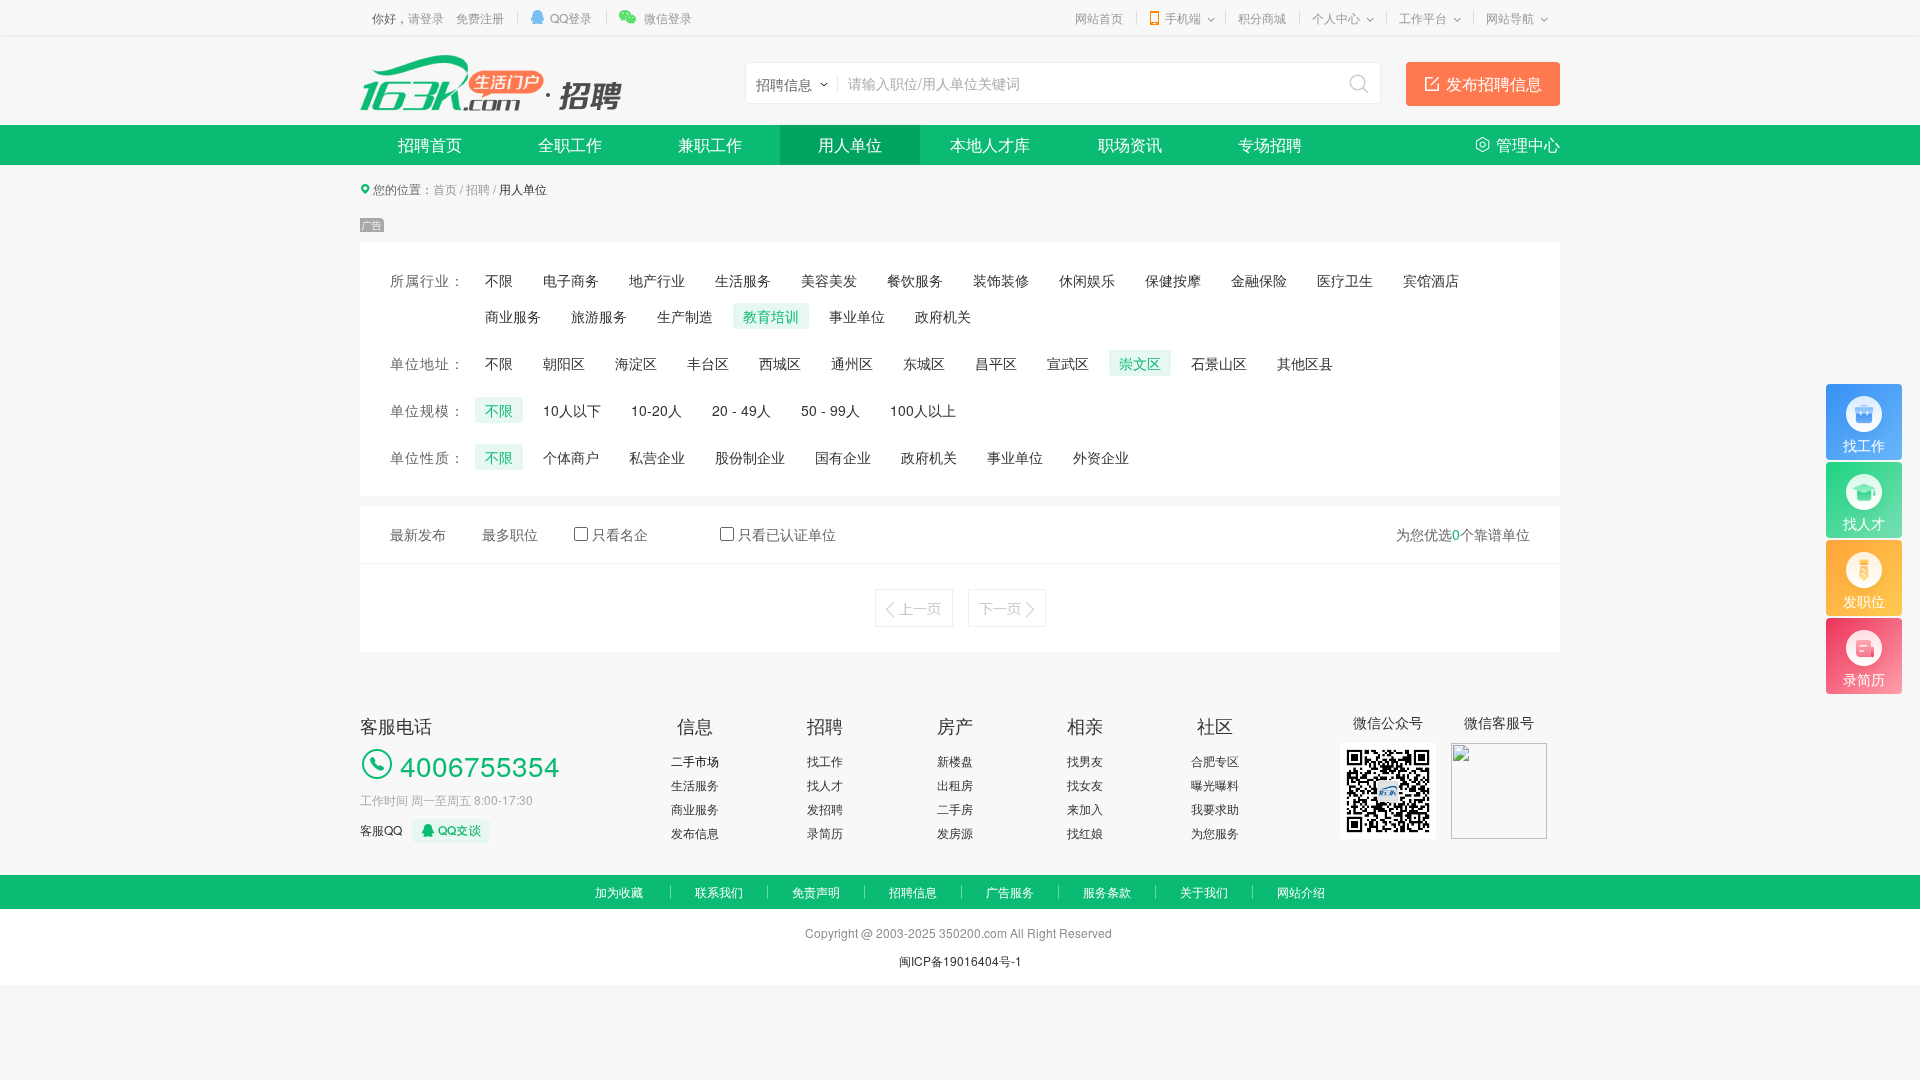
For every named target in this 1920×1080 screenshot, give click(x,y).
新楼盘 (955, 760)
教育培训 (771, 316)
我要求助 (1215, 808)
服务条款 (1107, 891)
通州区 (852, 363)
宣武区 (1068, 363)
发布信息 (695, 832)
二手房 (955, 808)
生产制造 (685, 316)
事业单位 (857, 316)
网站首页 (1099, 17)
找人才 (825, 784)
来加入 (1085, 808)
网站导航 (1510, 17)
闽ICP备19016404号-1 (960, 960)
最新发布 (418, 534)
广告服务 (1010, 891)
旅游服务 (599, 316)
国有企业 (843, 457)
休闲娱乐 (1087, 280)
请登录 (426, 17)
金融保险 (1259, 280)
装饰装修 (1001, 280)
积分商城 (1262, 17)
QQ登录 (571, 17)
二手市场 (695, 760)
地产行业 (657, 280)
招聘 (478, 188)
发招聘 (825, 808)
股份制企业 (750, 457)
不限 (499, 280)
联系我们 (719, 891)
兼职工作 (710, 144)
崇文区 (1140, 363)
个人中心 (1336, 17)
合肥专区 (1215, 760)
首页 (445, 188)
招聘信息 (913, 891)
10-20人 (656, 410)
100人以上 (923, 410)
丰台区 (708, 363)
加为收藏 (619, 891)
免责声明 (816, 891)
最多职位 (510, 534)
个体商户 (571, 457)
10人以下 (572, 410)
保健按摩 (1173, 280)
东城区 (924, 363)
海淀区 (636, 363)
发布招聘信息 (1494, 83)
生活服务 (743, 280)
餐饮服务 (915, 280)
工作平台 (1423, 17)
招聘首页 (430, 144)
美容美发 (829, 280)
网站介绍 (1301, 891)
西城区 (780, 363)
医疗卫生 (1345, 280)
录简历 (825, 832)
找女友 (1085, 784)
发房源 (955, 832)
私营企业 (657, 457)
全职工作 (570, 144)
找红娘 (1085, 832)
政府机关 (943, 316)
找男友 (1085, 760)
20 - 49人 (741, 410)
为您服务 (1215, 832)
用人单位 (850, 144)
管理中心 (1528, 144)
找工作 (825, 760)
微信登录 (668, 17)
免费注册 (480, 17)
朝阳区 (564, 363)
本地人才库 (990, 144)
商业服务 (513, 316)
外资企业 (1101, 457)
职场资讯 (1130, 144)
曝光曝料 (1215, 784)
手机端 (1183, 17)
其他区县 (1305, 363)
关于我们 (1204, 891)
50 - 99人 (830, 410)
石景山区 (1219, 363)
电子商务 (571, 280)
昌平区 (996, 363)
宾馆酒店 (1431, 280)
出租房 (955, 784)
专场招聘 (1270, 144)
